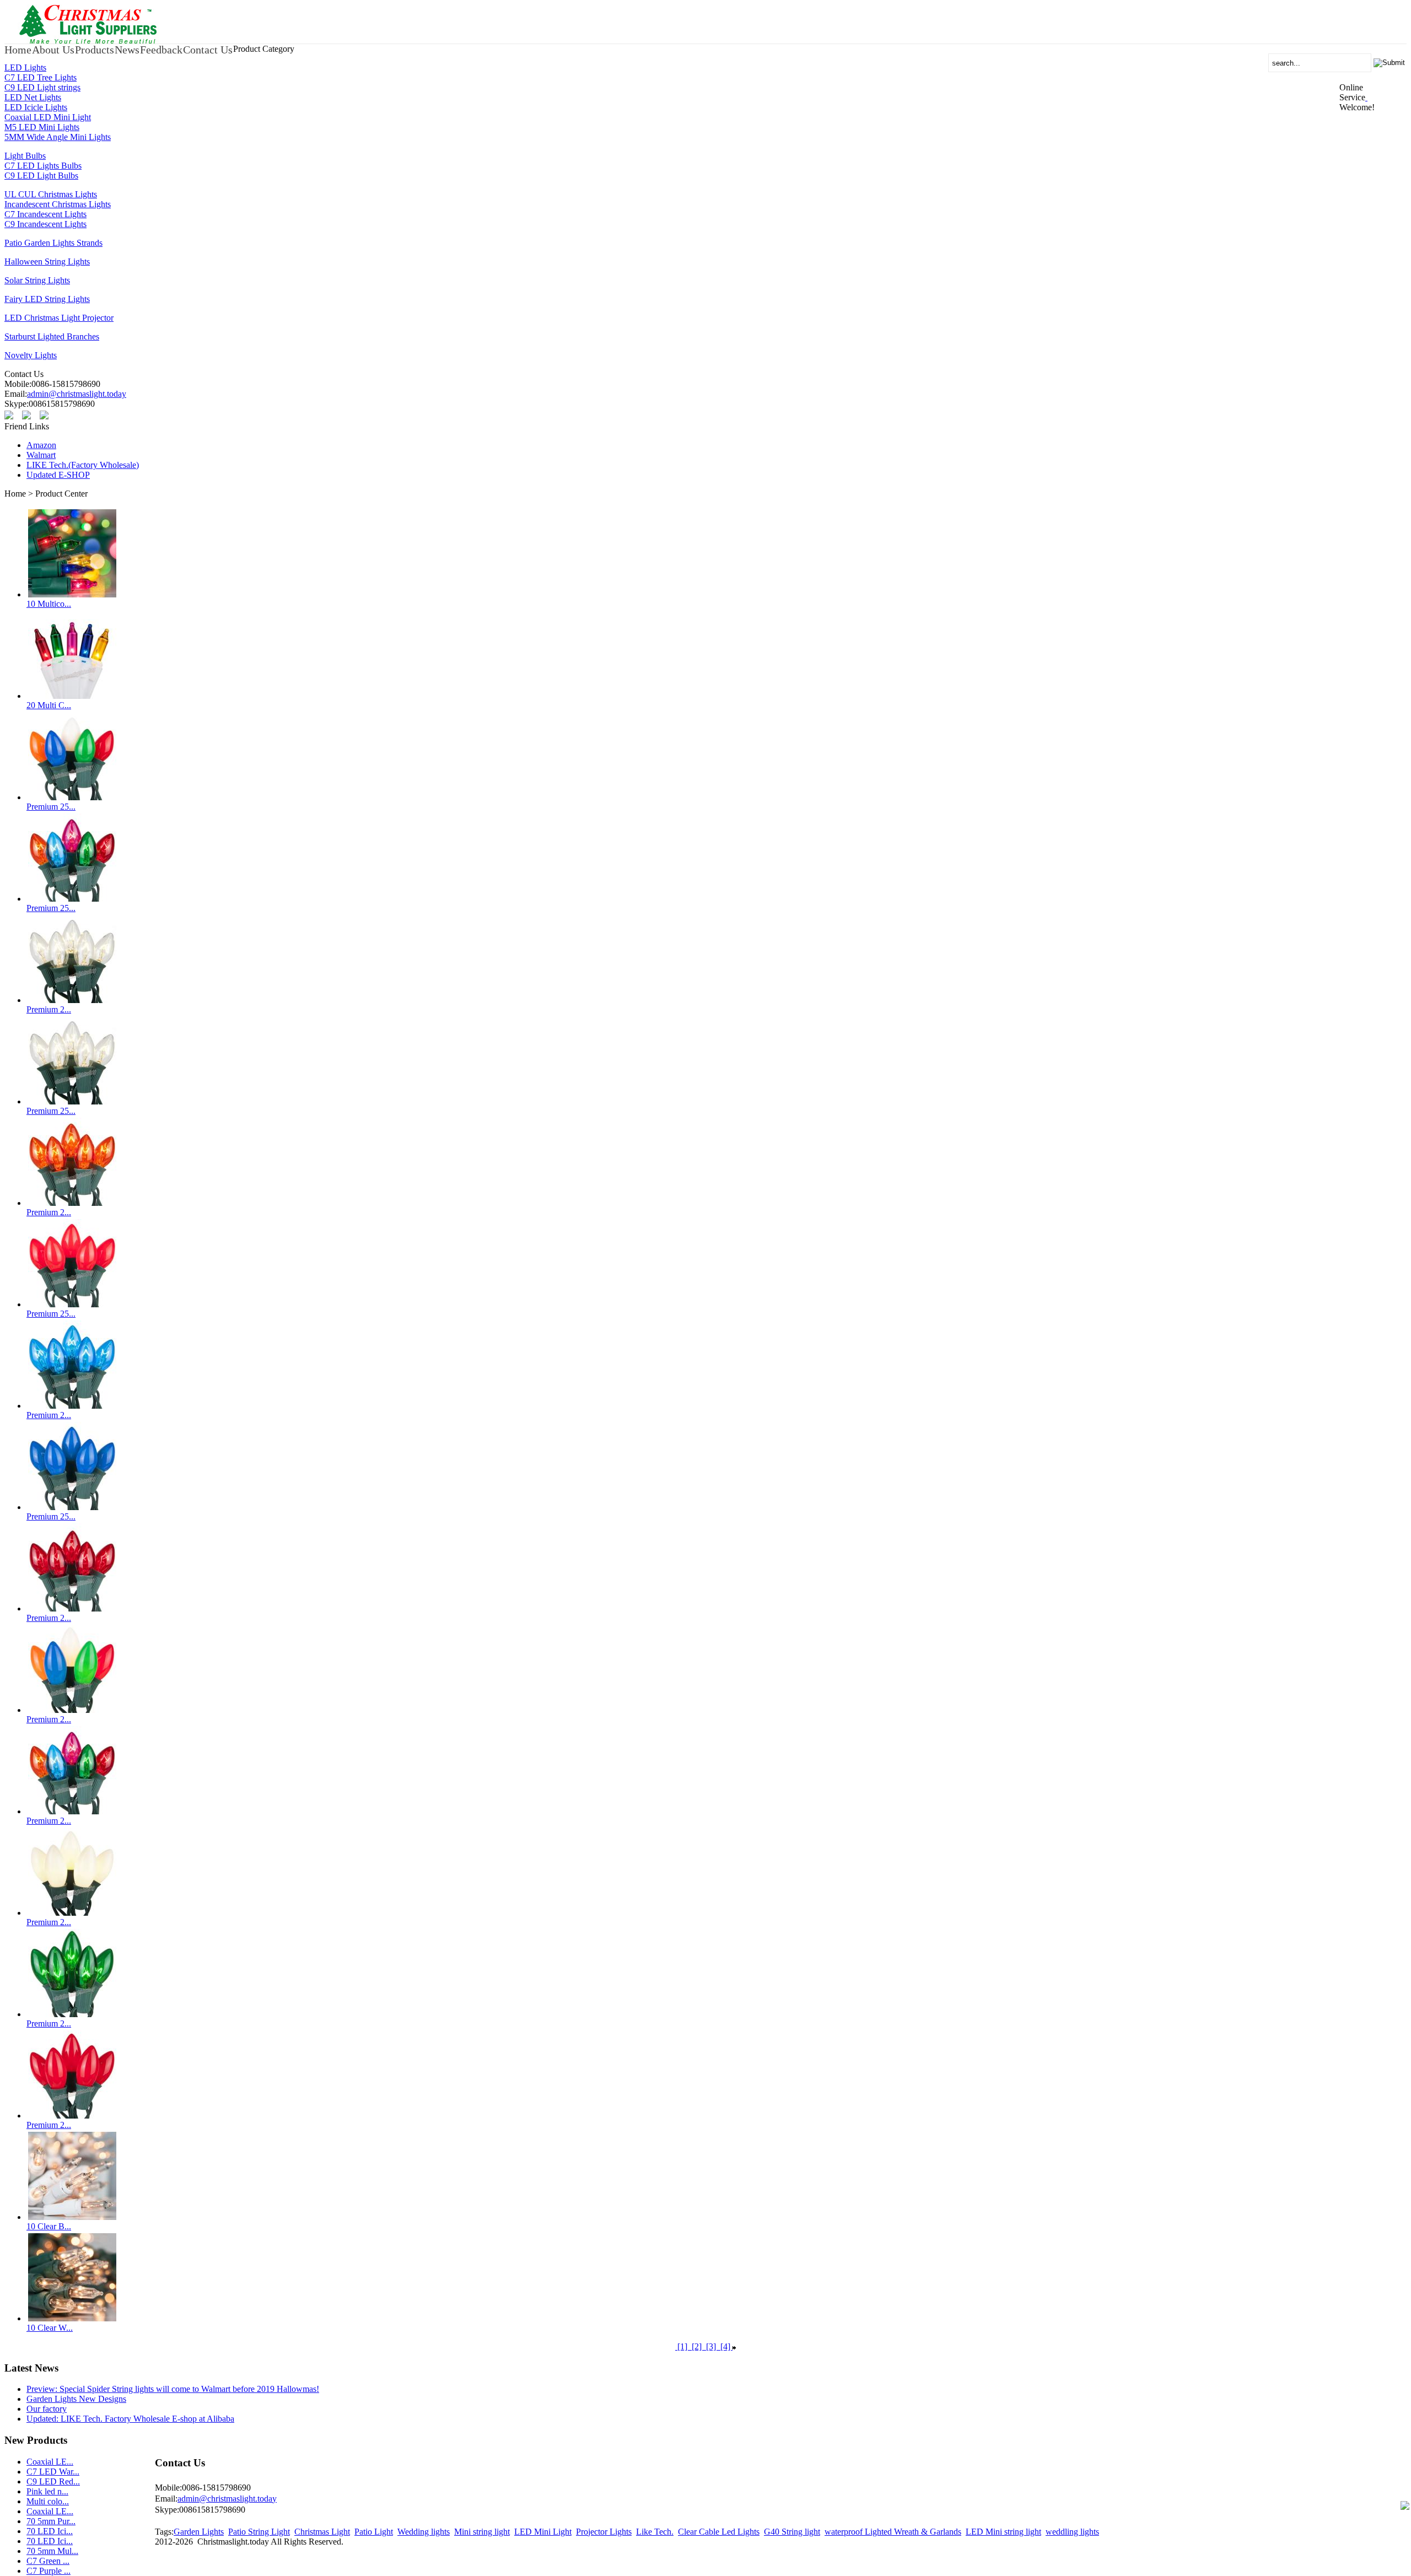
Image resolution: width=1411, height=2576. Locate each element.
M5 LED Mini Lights (42, 127)
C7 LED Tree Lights (41, 77)
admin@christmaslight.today (77, 394)
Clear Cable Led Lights (719, 2532)
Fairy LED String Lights (47, 299)
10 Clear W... (50, 2328)
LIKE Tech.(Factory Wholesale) (83, 465)
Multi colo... (48, 2501)
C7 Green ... (48, 2561)
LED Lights (25, 68)
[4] (725, 2346)
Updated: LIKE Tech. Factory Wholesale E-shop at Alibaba (130, 2419)
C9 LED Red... (53, 2481)
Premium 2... (49, 1009)
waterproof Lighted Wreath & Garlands (893, 2532)
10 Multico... (49, 604)
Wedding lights (424, 2532)
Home (18, 50)
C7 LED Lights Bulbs (43, 166)
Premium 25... (51, 807)
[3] (711, 2346)
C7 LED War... (53, 2472)
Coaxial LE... (50, 2462)
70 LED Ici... (50, 2531)
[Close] (1366, 97)
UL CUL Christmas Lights (51, 194)
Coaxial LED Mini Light (48, 117)
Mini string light (482, 2532)
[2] (697, 2346)
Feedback (161, 50)
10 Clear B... (49, 2226)
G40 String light (792, 2532)
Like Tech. (655, 2532)
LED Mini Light (543, 2532)
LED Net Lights (33, 97)
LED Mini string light (1003, 2532)
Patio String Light (259, 2532)
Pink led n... (47, 2491)
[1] (682, 2346)
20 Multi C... (49, 705)
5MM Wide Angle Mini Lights (58, 137)
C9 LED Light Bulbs (41, 176)
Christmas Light (322, 2532)
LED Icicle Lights (36, 107)
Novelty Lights (31, 355)
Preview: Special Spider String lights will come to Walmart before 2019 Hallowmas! (173, 2389)
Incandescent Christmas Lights (58, 204)
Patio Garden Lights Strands (53, 243)
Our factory (47, 2409)
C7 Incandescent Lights (45, 214)
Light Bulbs (25, 156)
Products (95, 50)
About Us (53, 50)
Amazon (41, 445)
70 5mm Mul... (52, 2551)
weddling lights (1072, 2532)
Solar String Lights (37, 280)
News (127, 50)
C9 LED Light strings (42, 87)
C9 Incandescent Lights (45, 224)
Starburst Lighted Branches (52, 336)
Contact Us (208, 50)
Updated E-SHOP (58, 475)
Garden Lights (199, 2532)
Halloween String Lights (47, 262)
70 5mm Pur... (51, 2521)
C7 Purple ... (49, 2571)
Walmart (41, 455)
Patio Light (374, 2532)
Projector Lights (604, 2532)
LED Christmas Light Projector (59, 318)
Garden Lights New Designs (76, 2399)
